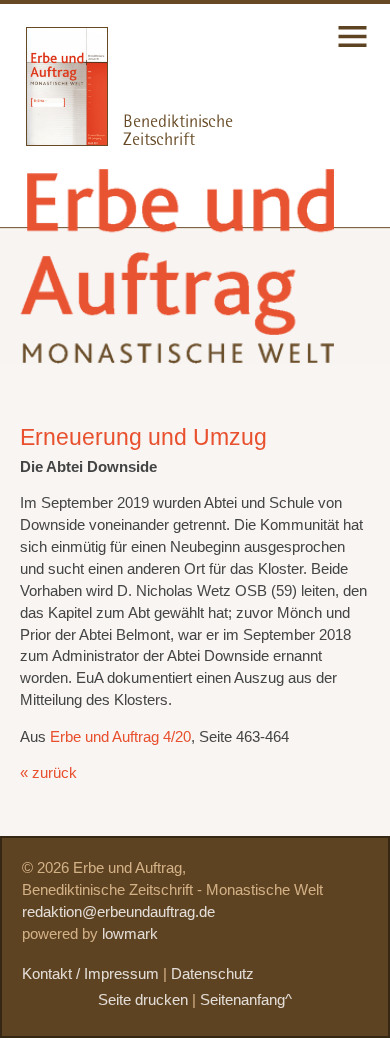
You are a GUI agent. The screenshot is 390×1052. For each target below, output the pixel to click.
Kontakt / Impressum (90, 974)
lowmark (130, 934)
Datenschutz (212, 974)
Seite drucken (143, 1000)
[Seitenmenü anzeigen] (352, 49)
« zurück (48, 773)
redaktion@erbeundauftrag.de (118, 912)
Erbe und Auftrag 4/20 (120, 737)
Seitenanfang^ (246, 1000)
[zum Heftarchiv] (54, 141)
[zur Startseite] (181, 347)
